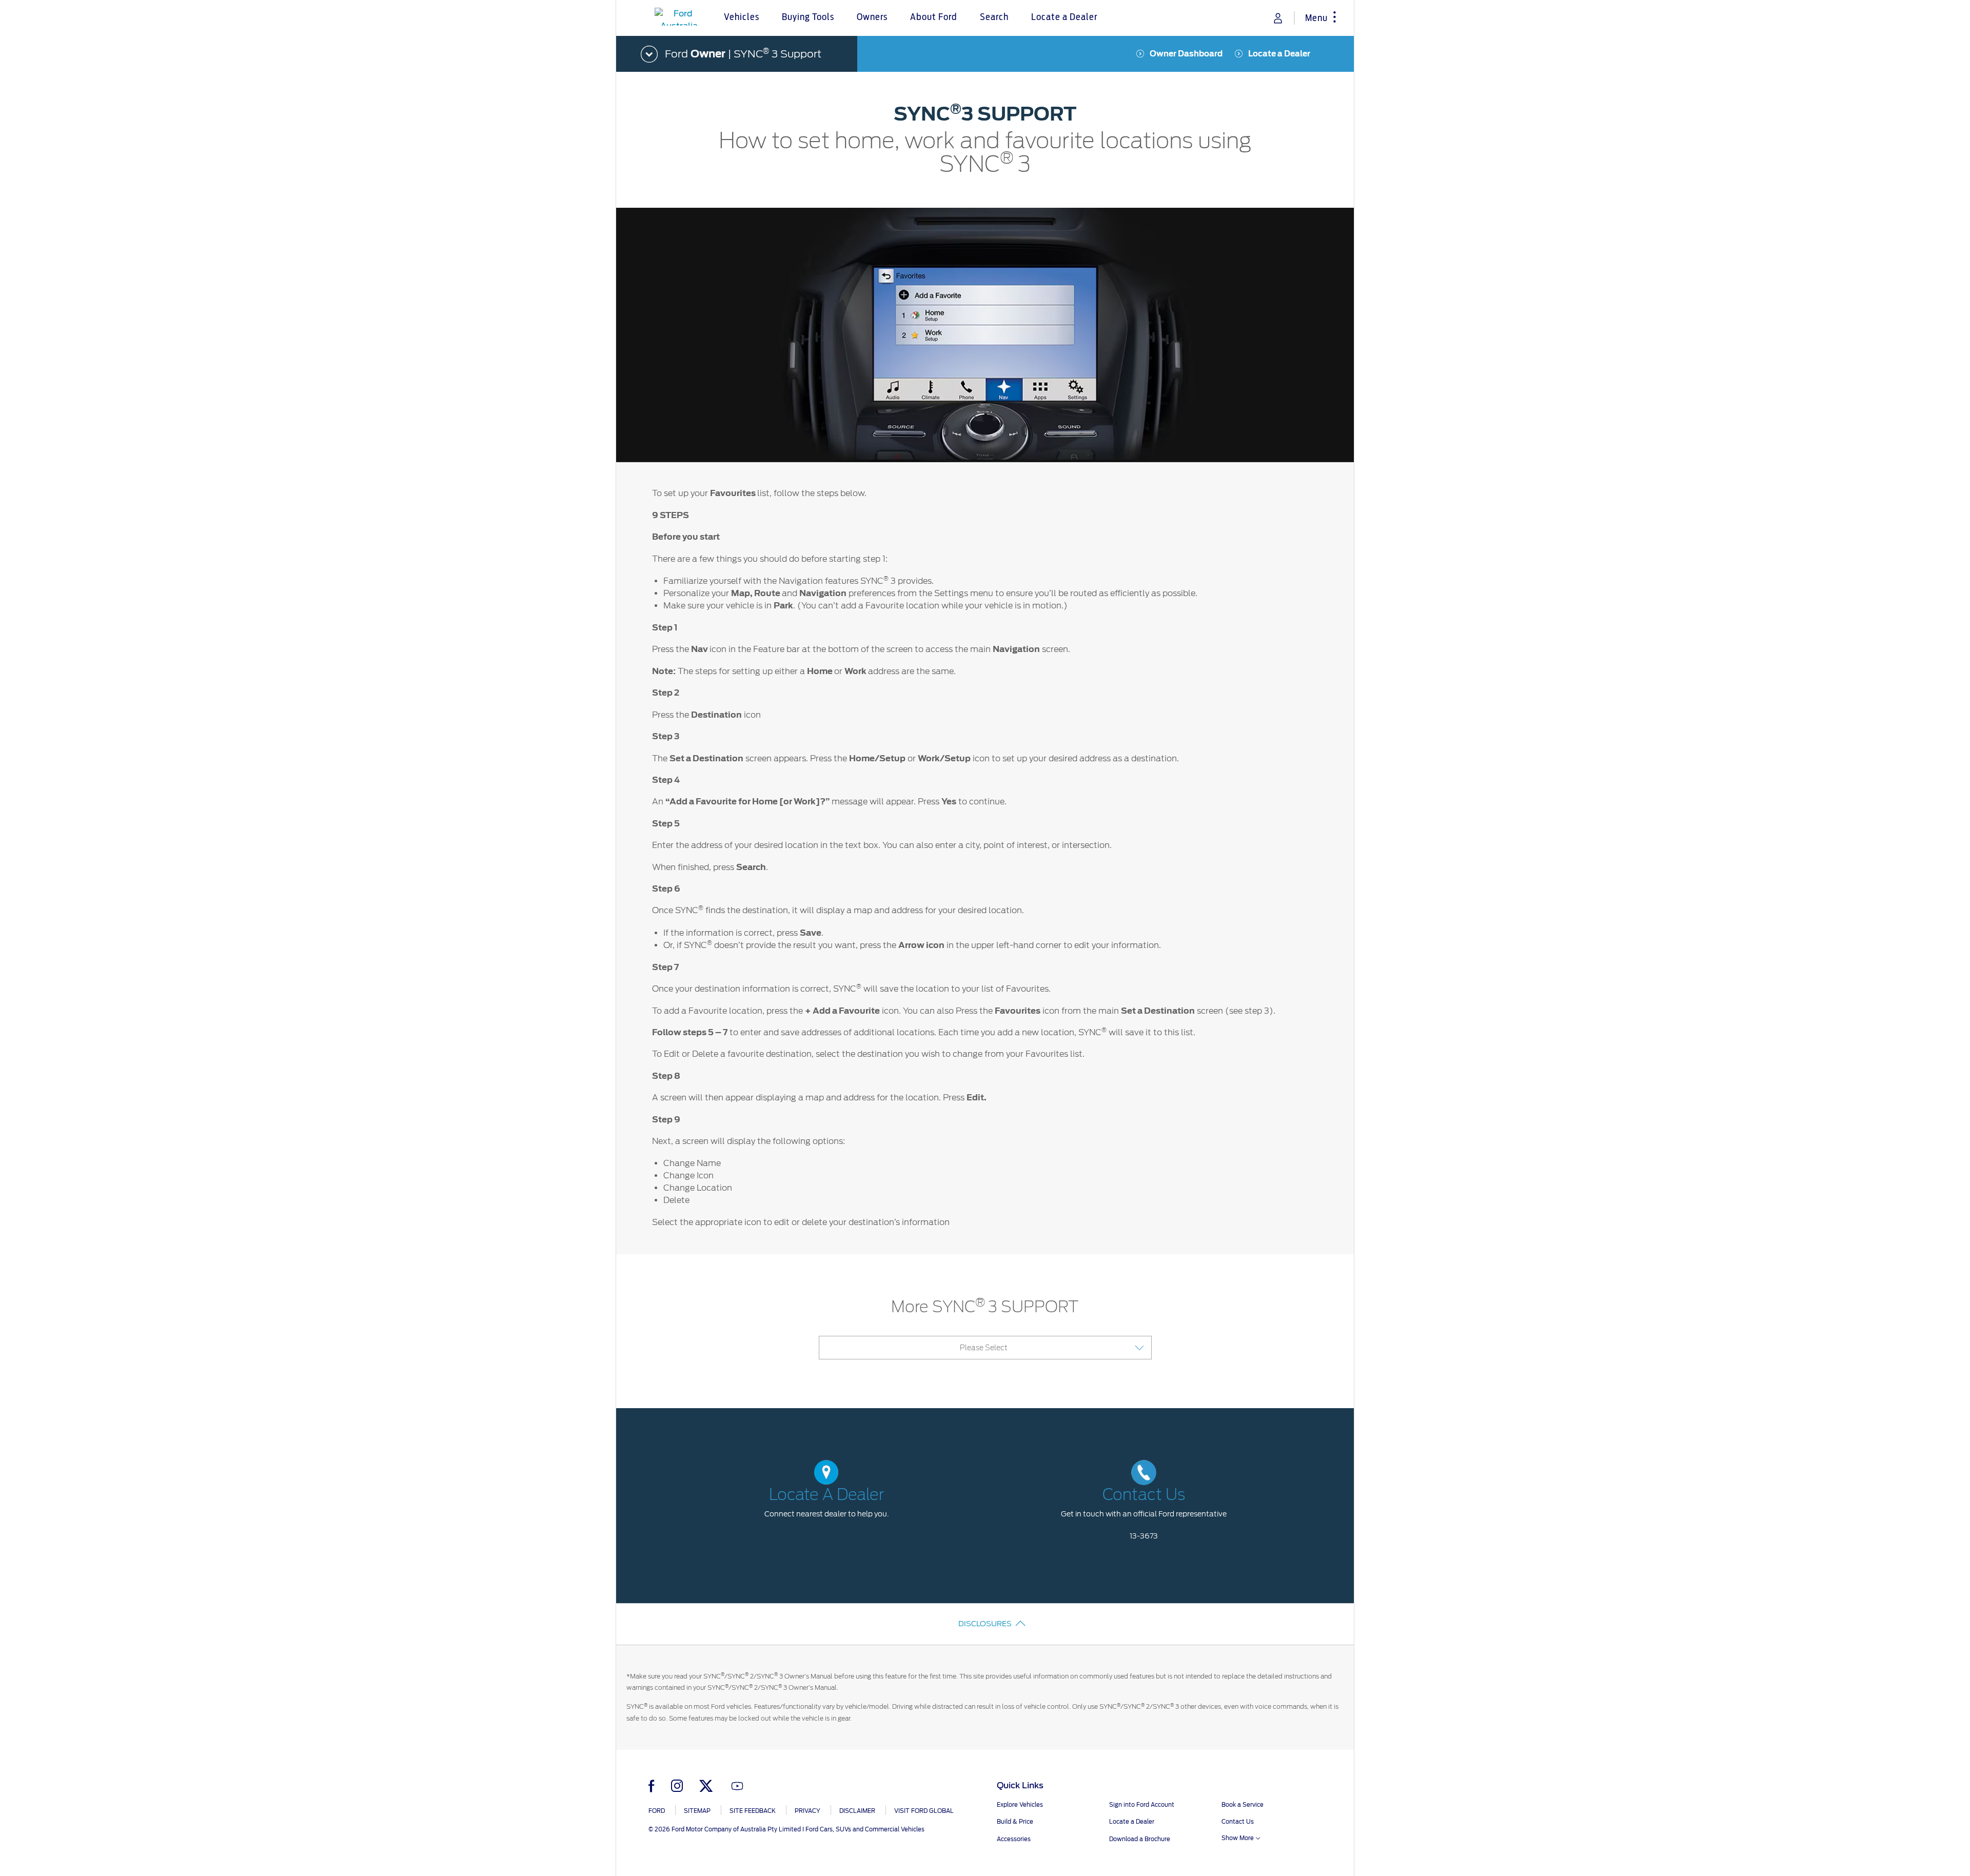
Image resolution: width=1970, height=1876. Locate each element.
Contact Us (1144, 1495)
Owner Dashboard (1186, 54)
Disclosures (985, 1624)
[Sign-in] (1278, 18)
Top (1363, 1828)
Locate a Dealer (1279, 54)
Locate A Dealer (826, 1495)
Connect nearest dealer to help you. (826, 1514)
